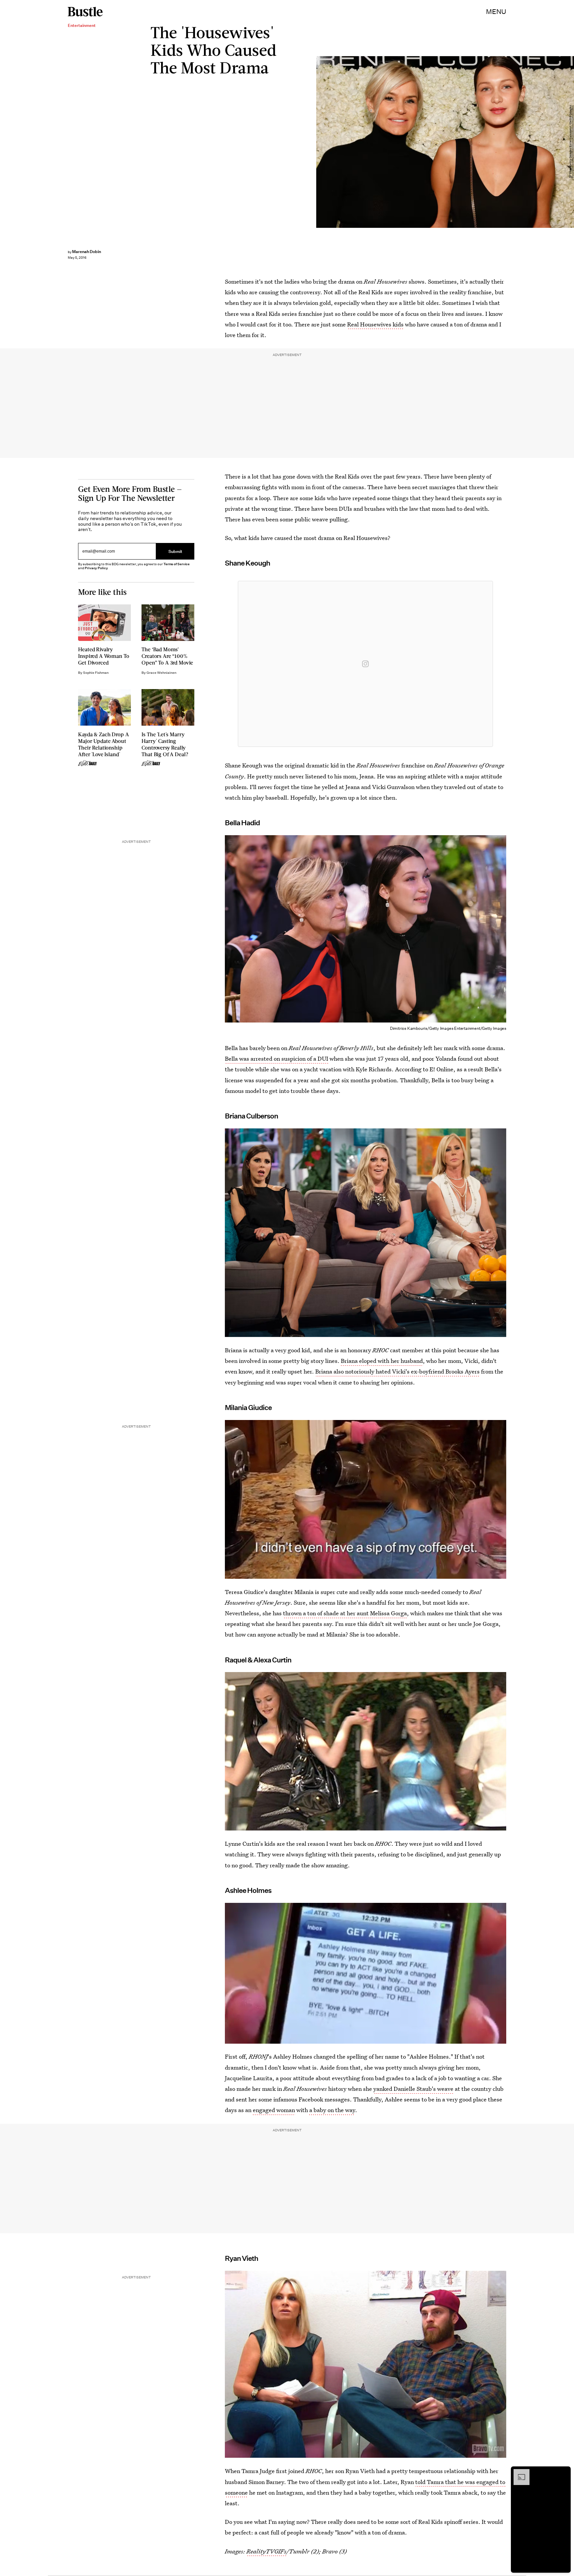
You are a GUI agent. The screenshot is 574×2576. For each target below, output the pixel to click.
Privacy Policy (96, 568)
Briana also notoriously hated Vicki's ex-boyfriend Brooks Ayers (397, 1371)
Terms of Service (177, 564)
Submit (175, 551)
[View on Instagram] (365, 664)
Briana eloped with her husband (382, 1361)
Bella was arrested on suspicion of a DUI (277, 1059)
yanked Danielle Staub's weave (413, 2089)
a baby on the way (332, 2110)
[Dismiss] (563, 2472)
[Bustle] (85, 12)
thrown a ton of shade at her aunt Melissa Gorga (345, 1613)
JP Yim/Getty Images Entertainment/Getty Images (571, 142)
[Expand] (518, 2472)
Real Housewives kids (375, 324)
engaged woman (274, 2110)
